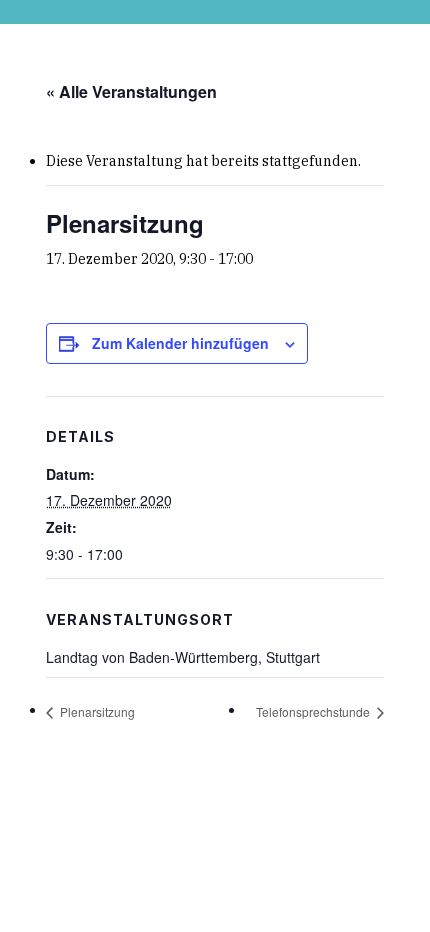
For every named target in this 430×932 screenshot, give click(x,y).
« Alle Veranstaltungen (131, 91)
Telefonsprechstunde (314, 711)
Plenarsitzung (96, 711)
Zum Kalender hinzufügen (180, 343)
